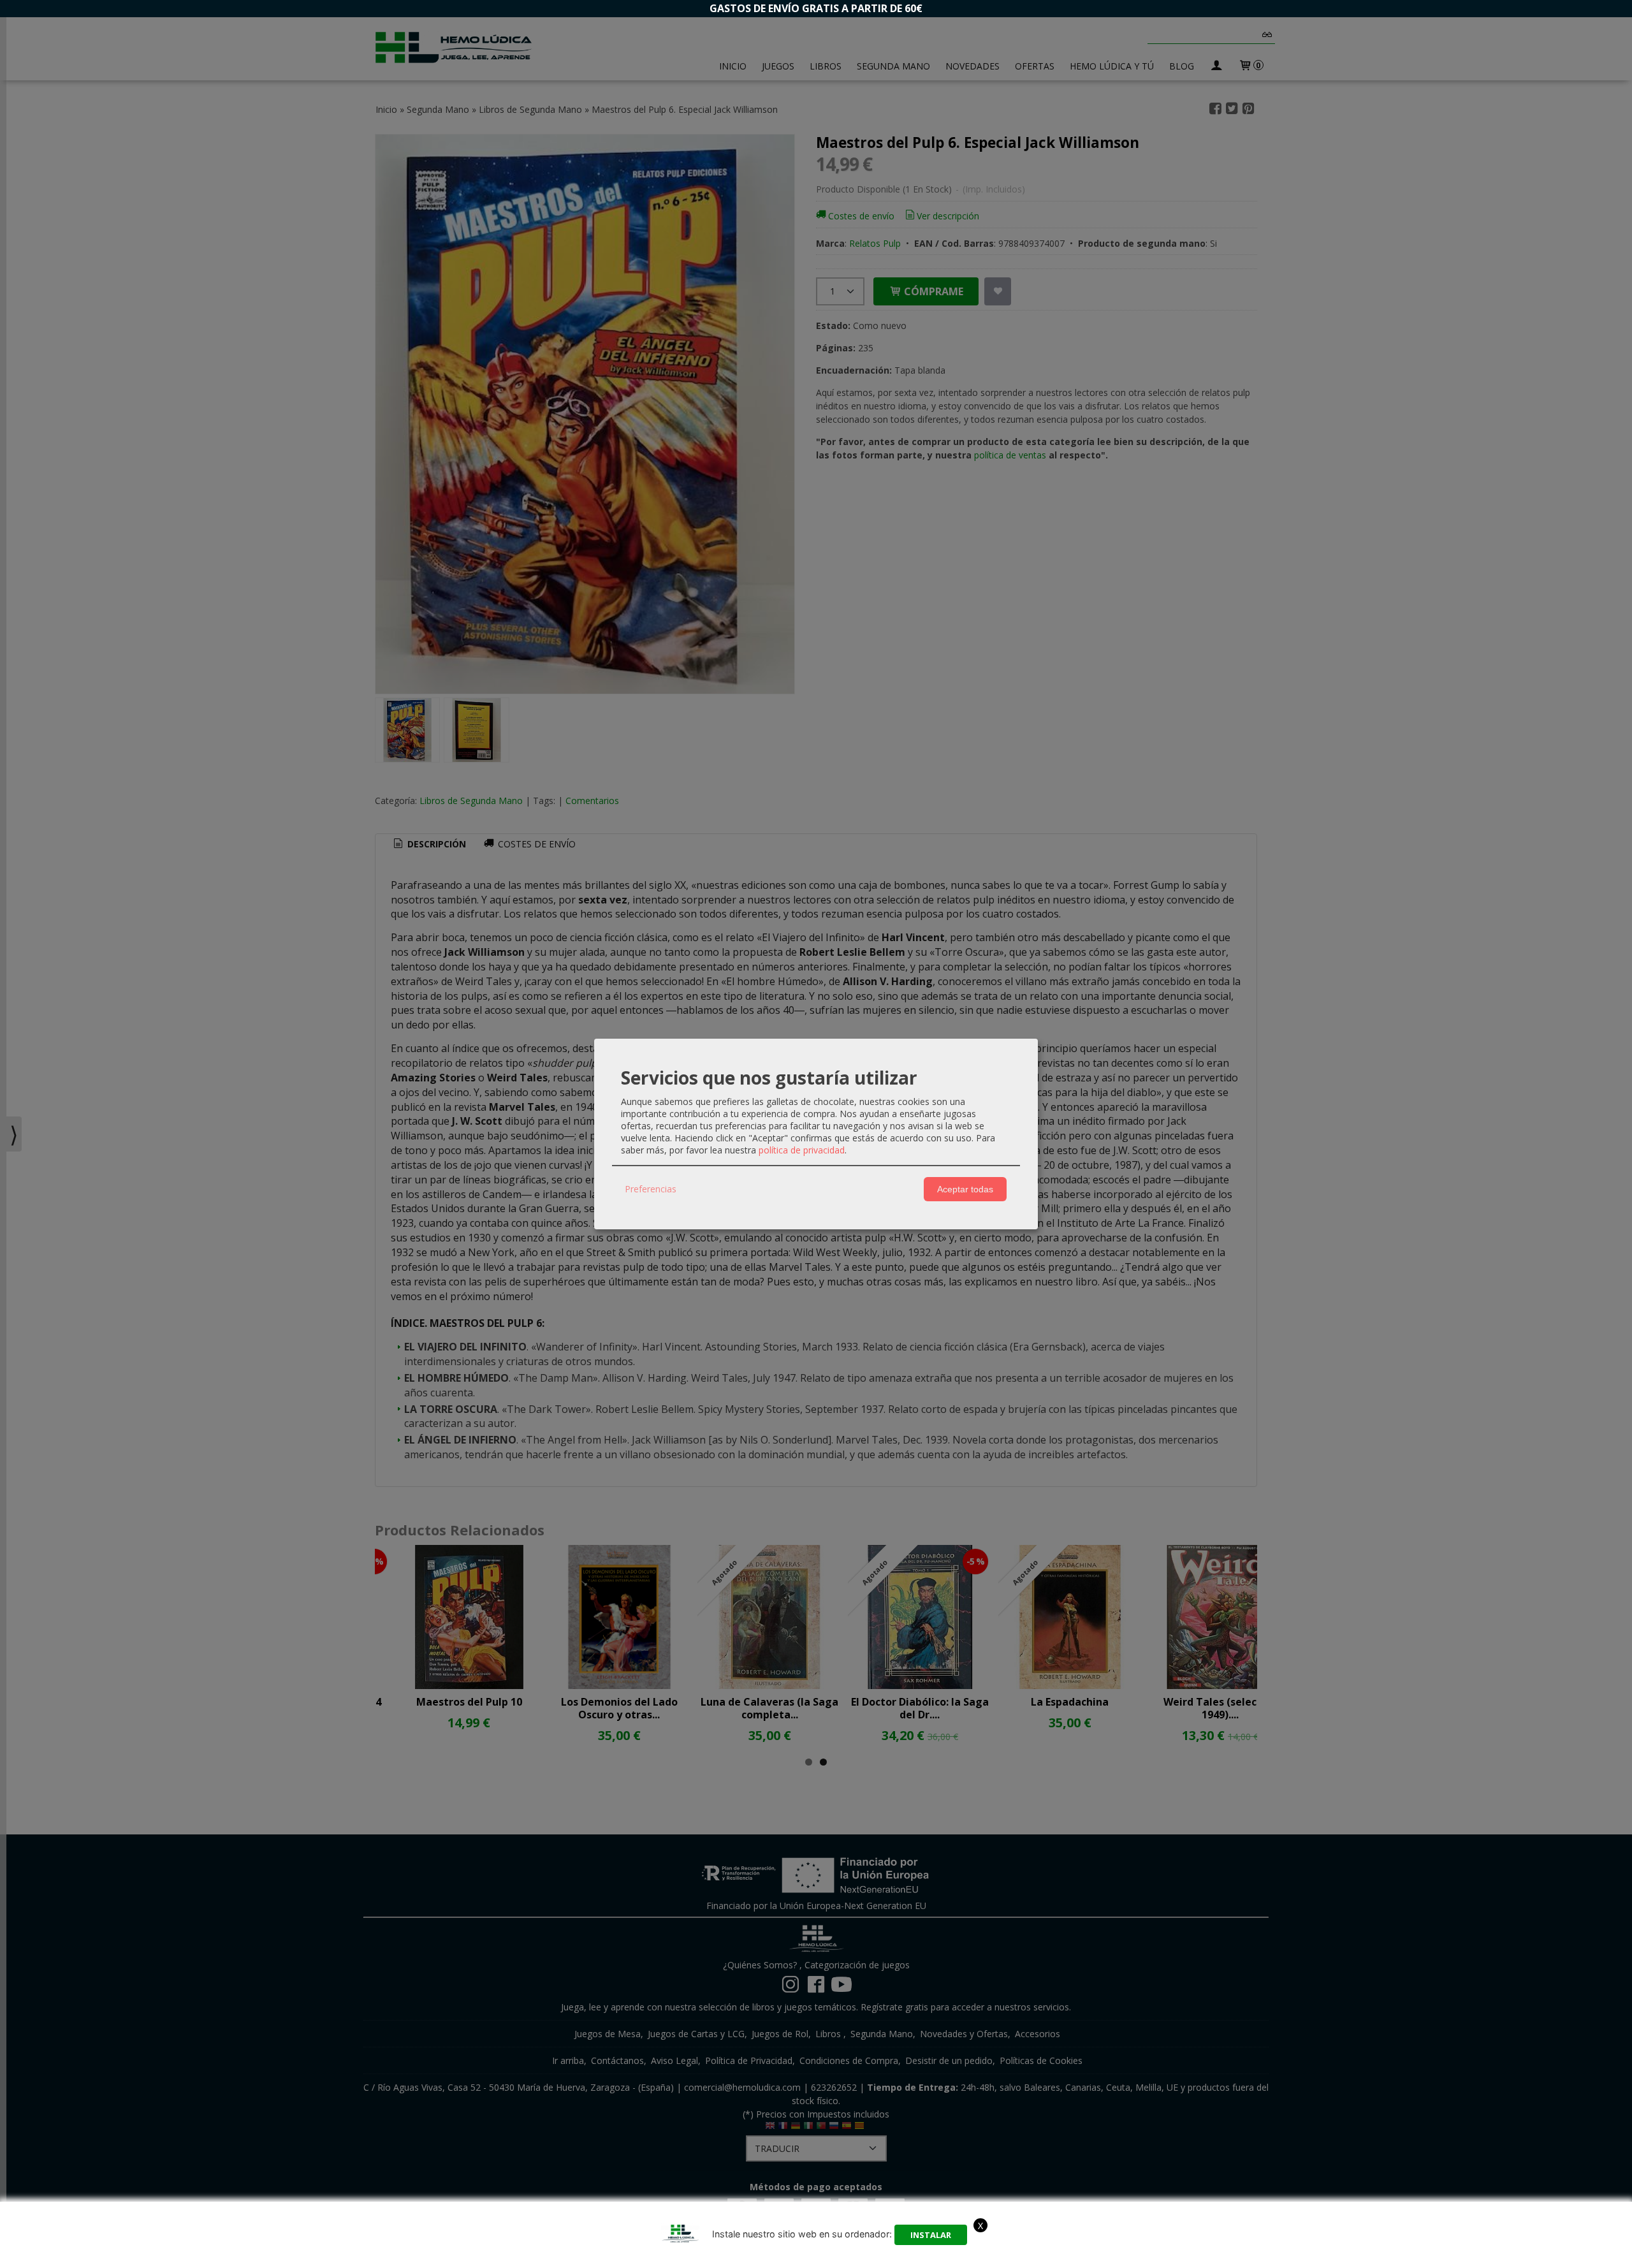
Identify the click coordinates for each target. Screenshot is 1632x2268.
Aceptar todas (965, 1189)
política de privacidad (802, 1150)
